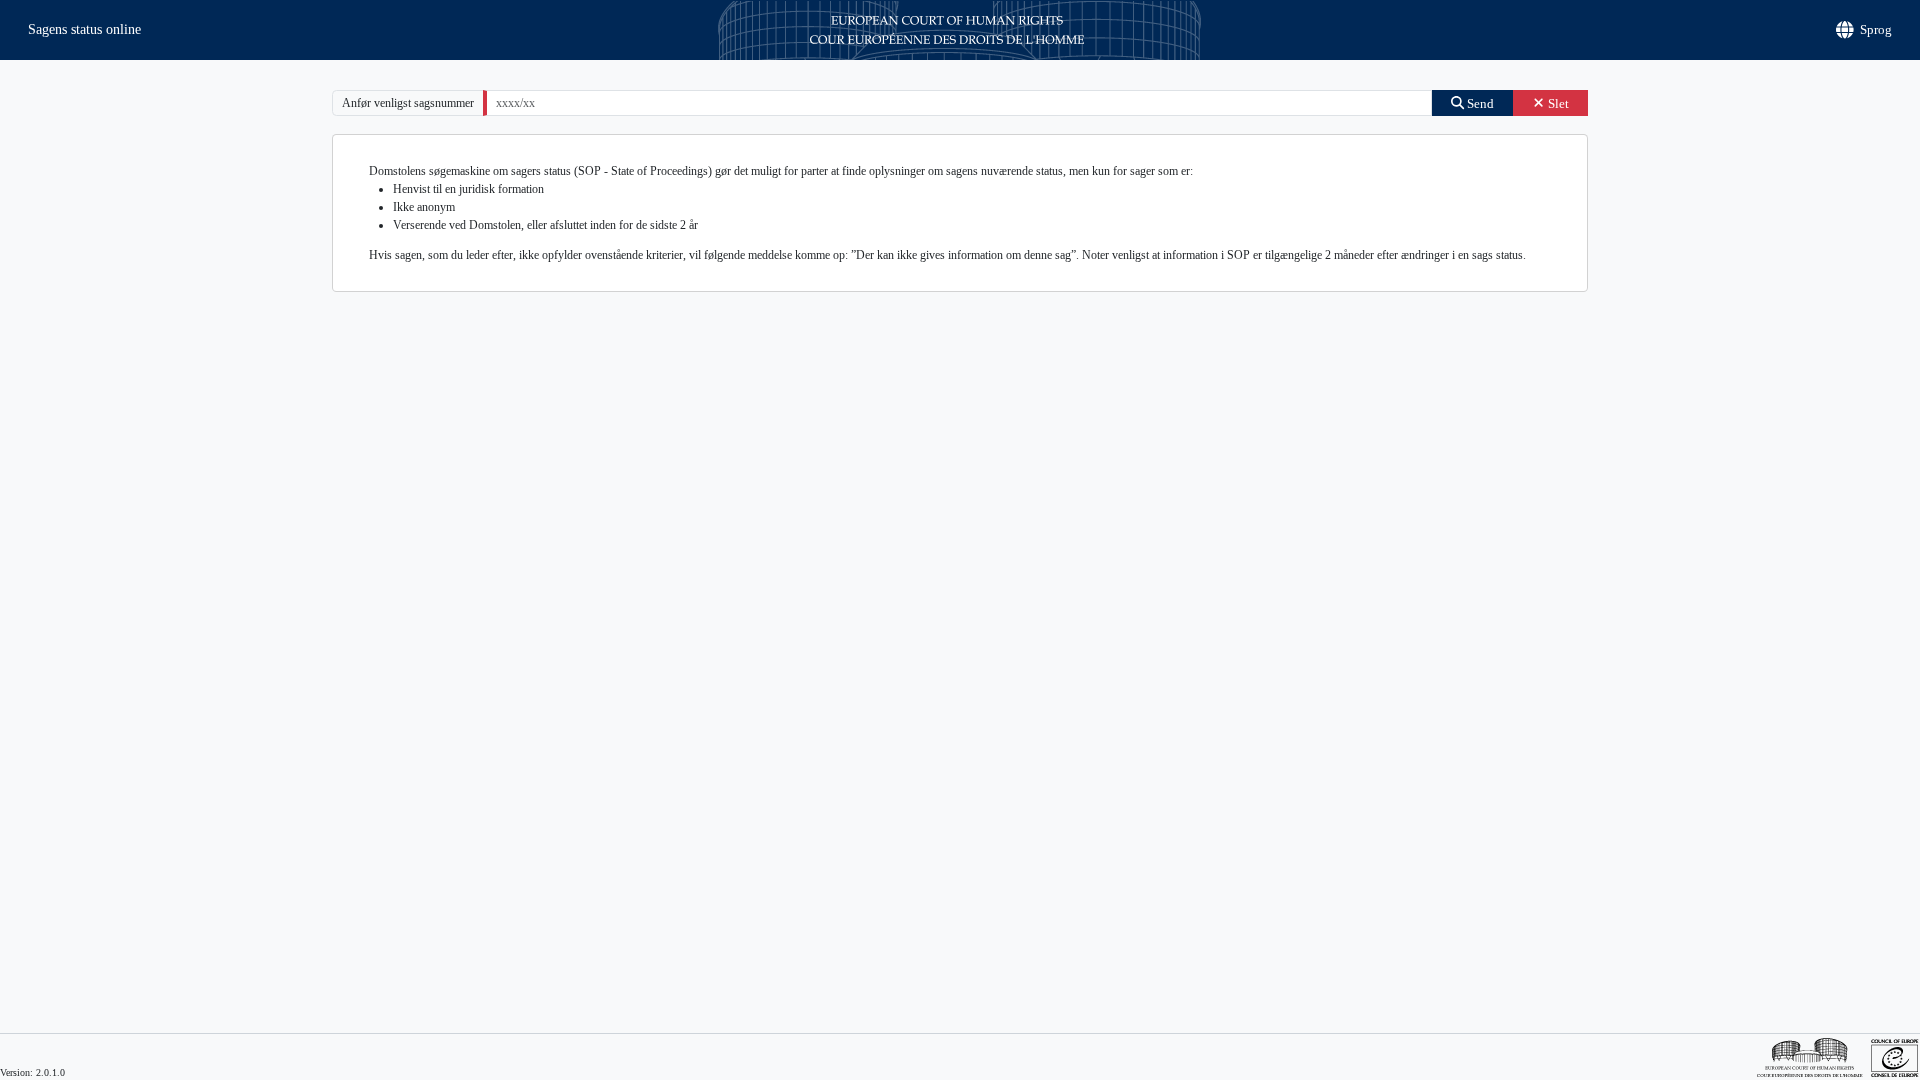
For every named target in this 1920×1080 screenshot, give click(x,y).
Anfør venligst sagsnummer (408, 103)
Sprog (1876, 29)
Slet (1557, 103)
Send (1479, 103)
